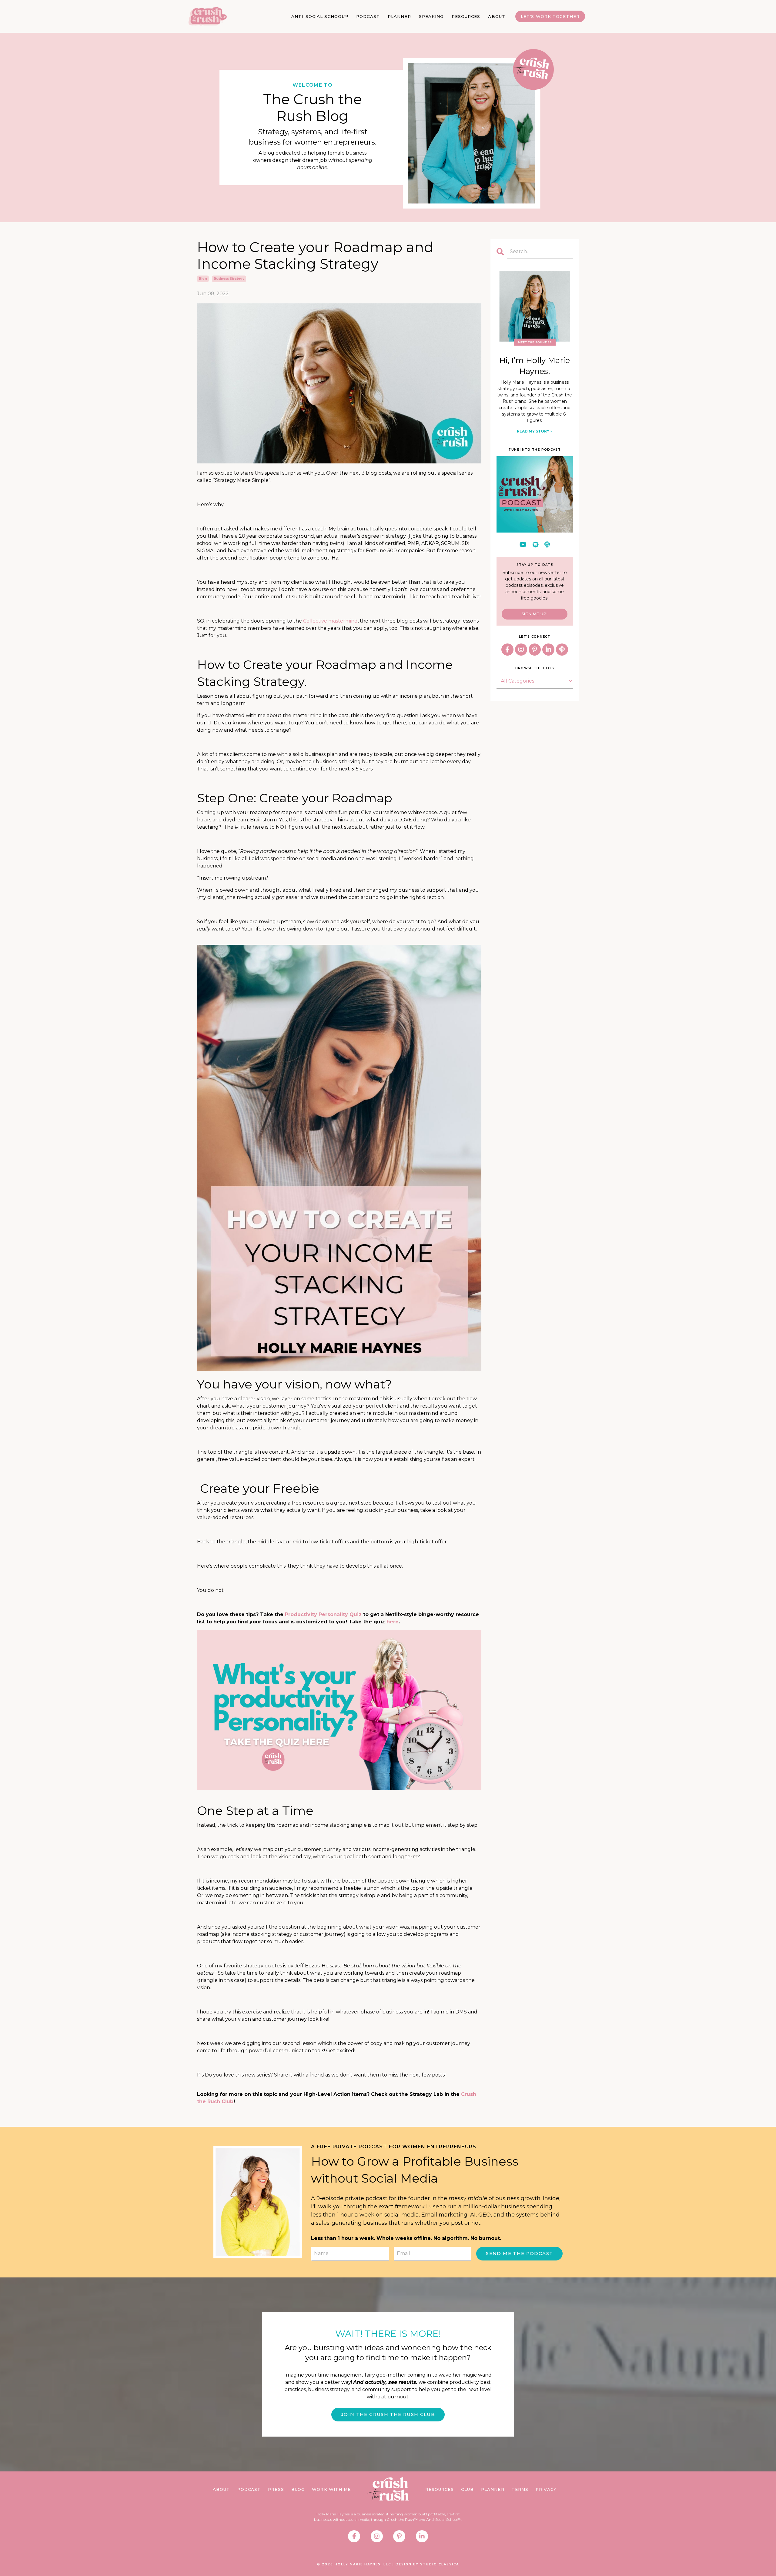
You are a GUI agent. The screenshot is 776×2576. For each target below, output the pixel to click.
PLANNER (399, 16)
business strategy (229, 279)
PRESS (276, 2489)
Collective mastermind (330, 621)
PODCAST (368, 16)
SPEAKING (431, 16)
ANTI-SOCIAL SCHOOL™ (320, 16)
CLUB (467, 2489)
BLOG (298, 2489)
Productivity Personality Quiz (323, 1614)
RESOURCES (466, 16)
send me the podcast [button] (519, 2253)
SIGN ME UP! (535, 614)
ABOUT (497, 16)
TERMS (520, 2489)
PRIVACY (546, 2489)
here (393, 1622)
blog (203, 279)
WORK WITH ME (331, 2489)
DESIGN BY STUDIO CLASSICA (427, 2564)
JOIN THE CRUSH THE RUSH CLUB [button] (388, 2414)
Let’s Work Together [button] (550, 16)
